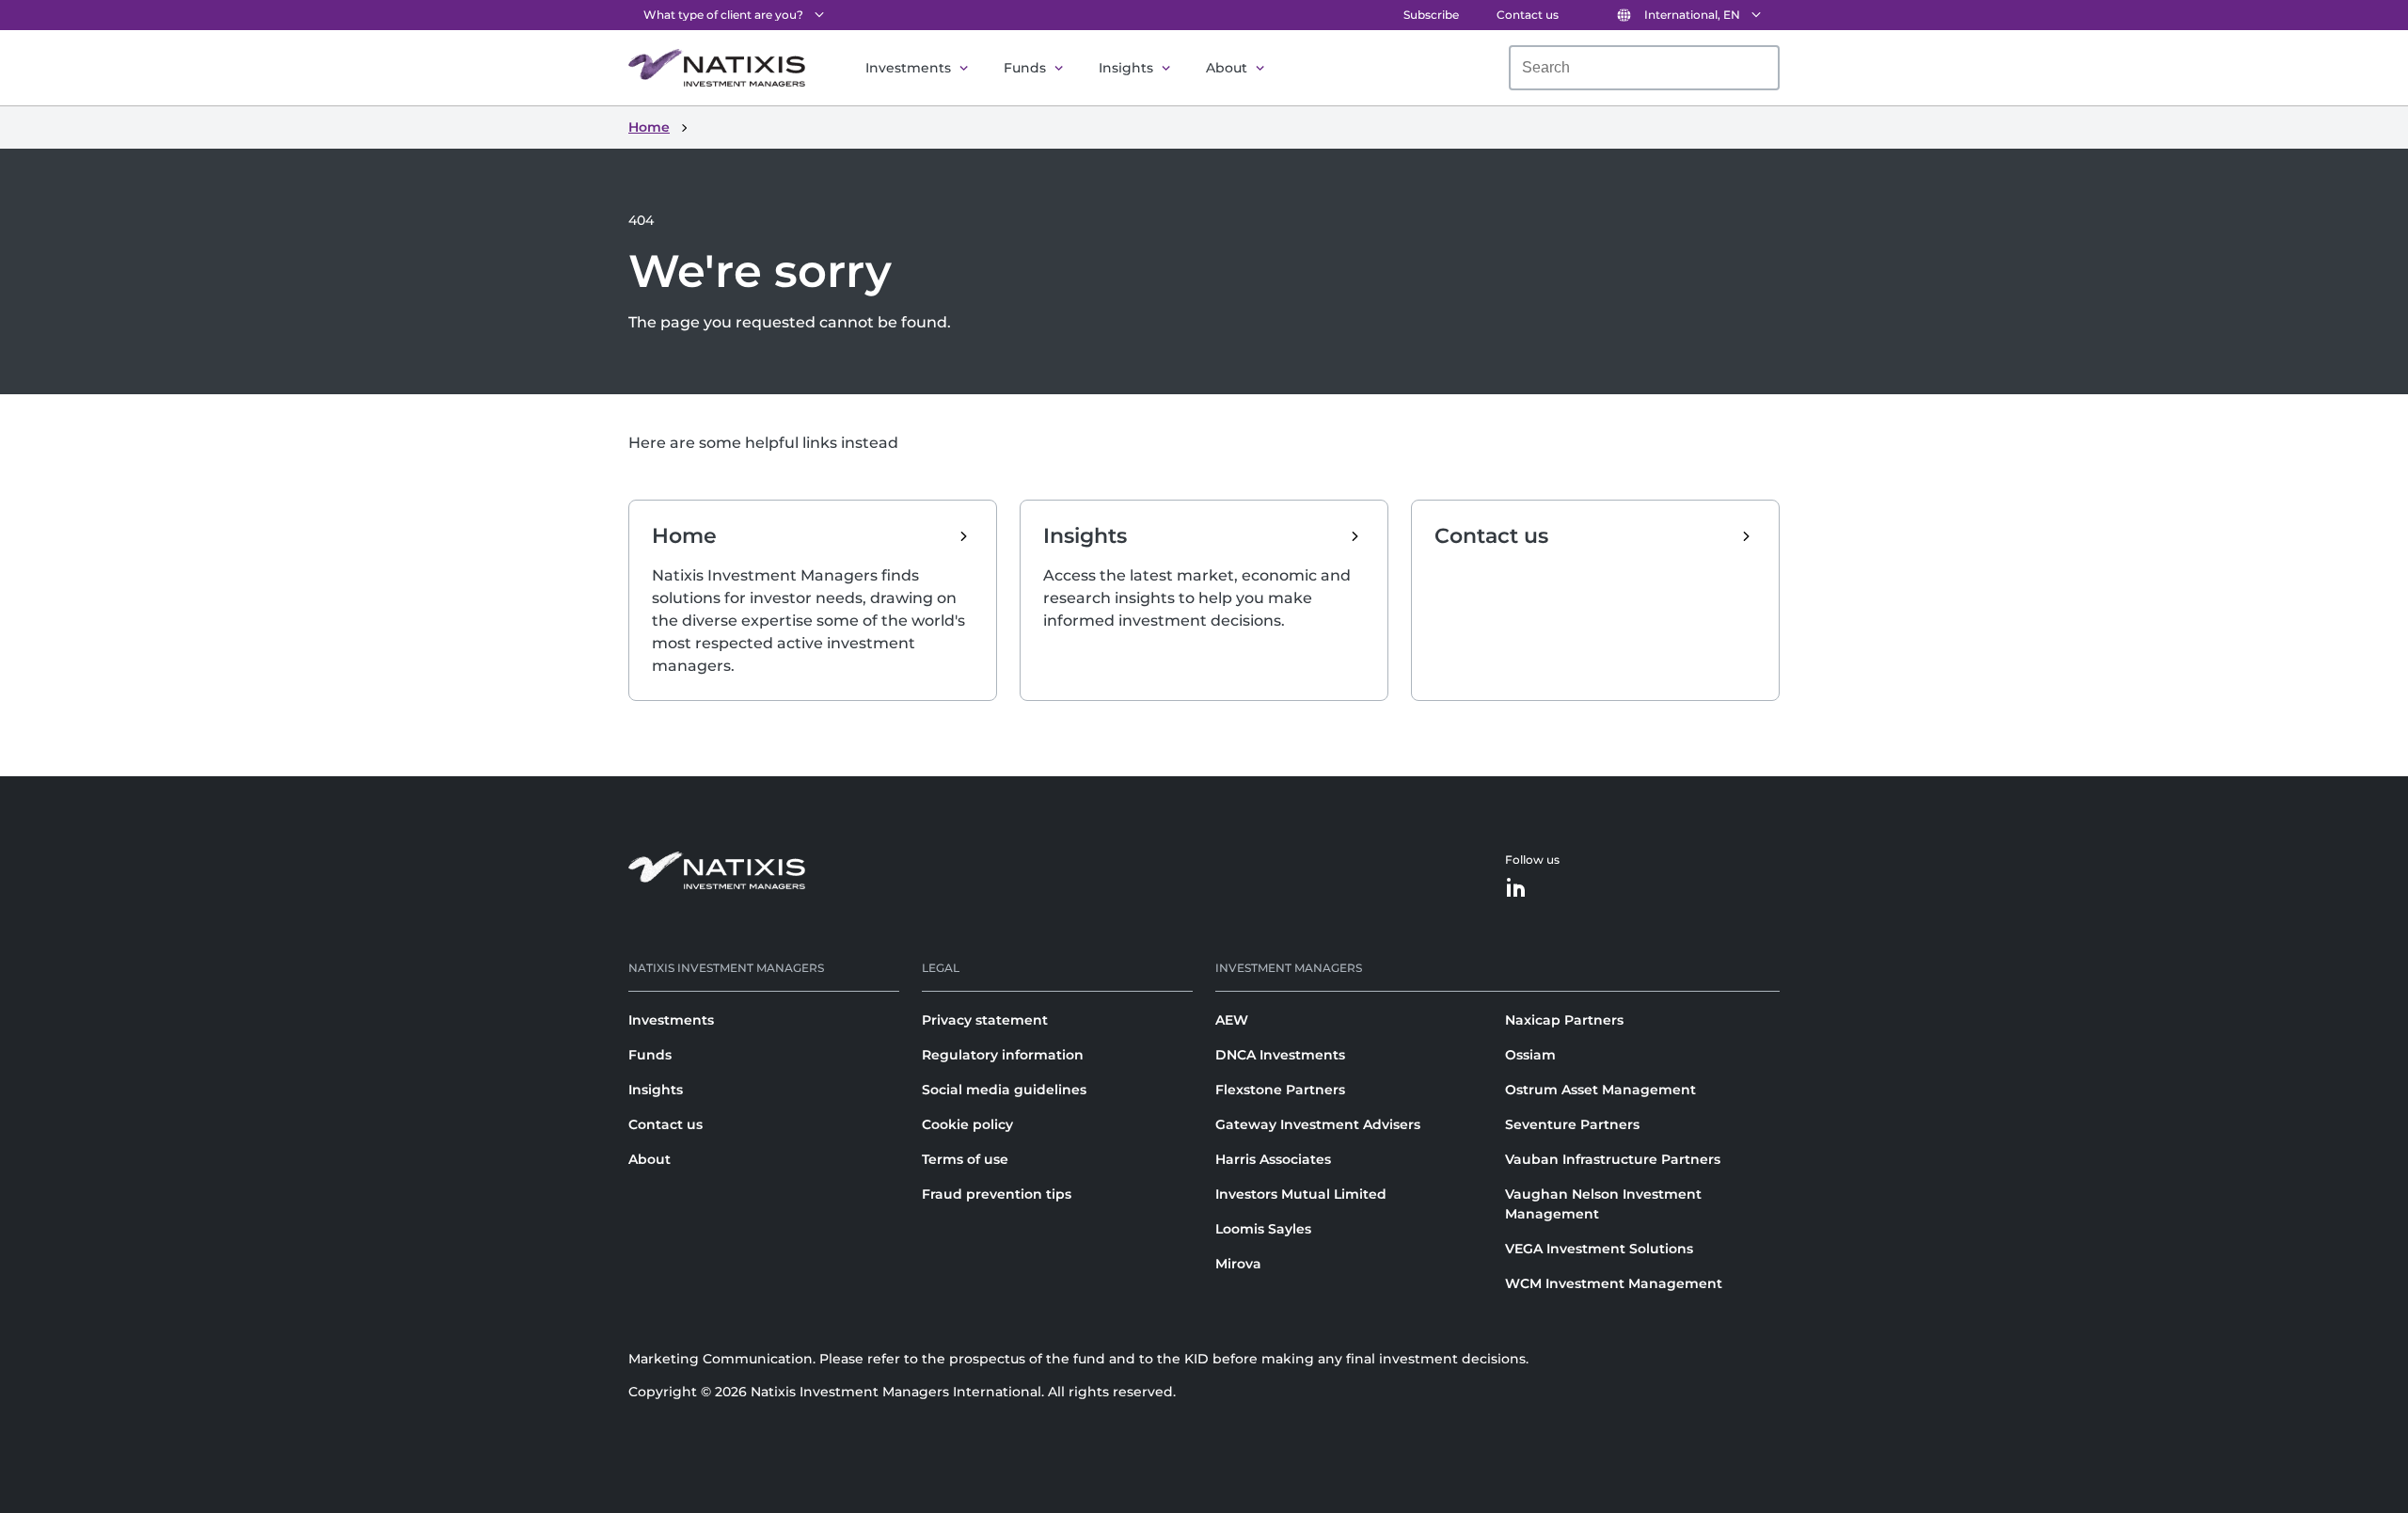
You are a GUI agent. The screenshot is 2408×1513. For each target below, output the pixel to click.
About (1227, 68)
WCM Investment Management (1614, 1283)
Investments (908, 68)
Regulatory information (1003, 1055)
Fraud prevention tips (997, 1194)
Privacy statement (985, 1020)
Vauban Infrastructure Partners (1613, 1159)
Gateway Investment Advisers (1318, 1124)
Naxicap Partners (1564, 1020)
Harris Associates (1273, 1159)
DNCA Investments (1280, 1055)
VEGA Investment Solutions (1599, 1249)
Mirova (1238, 1264)
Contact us (1528, 15)
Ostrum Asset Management (1600, 1090)
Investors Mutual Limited (1301, 1194)
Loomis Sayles (1263, 1229)
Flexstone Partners (1280, 1090)
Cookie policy (967, 1124)
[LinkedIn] (1516, 889)
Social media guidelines (1004, 1090)
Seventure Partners (1572, 1124)
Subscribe (1431, 15)
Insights (1126, 68)
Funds (1025, 68)
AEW (1232, 1020)
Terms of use (965, 1159)
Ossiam (1530, 1055)
